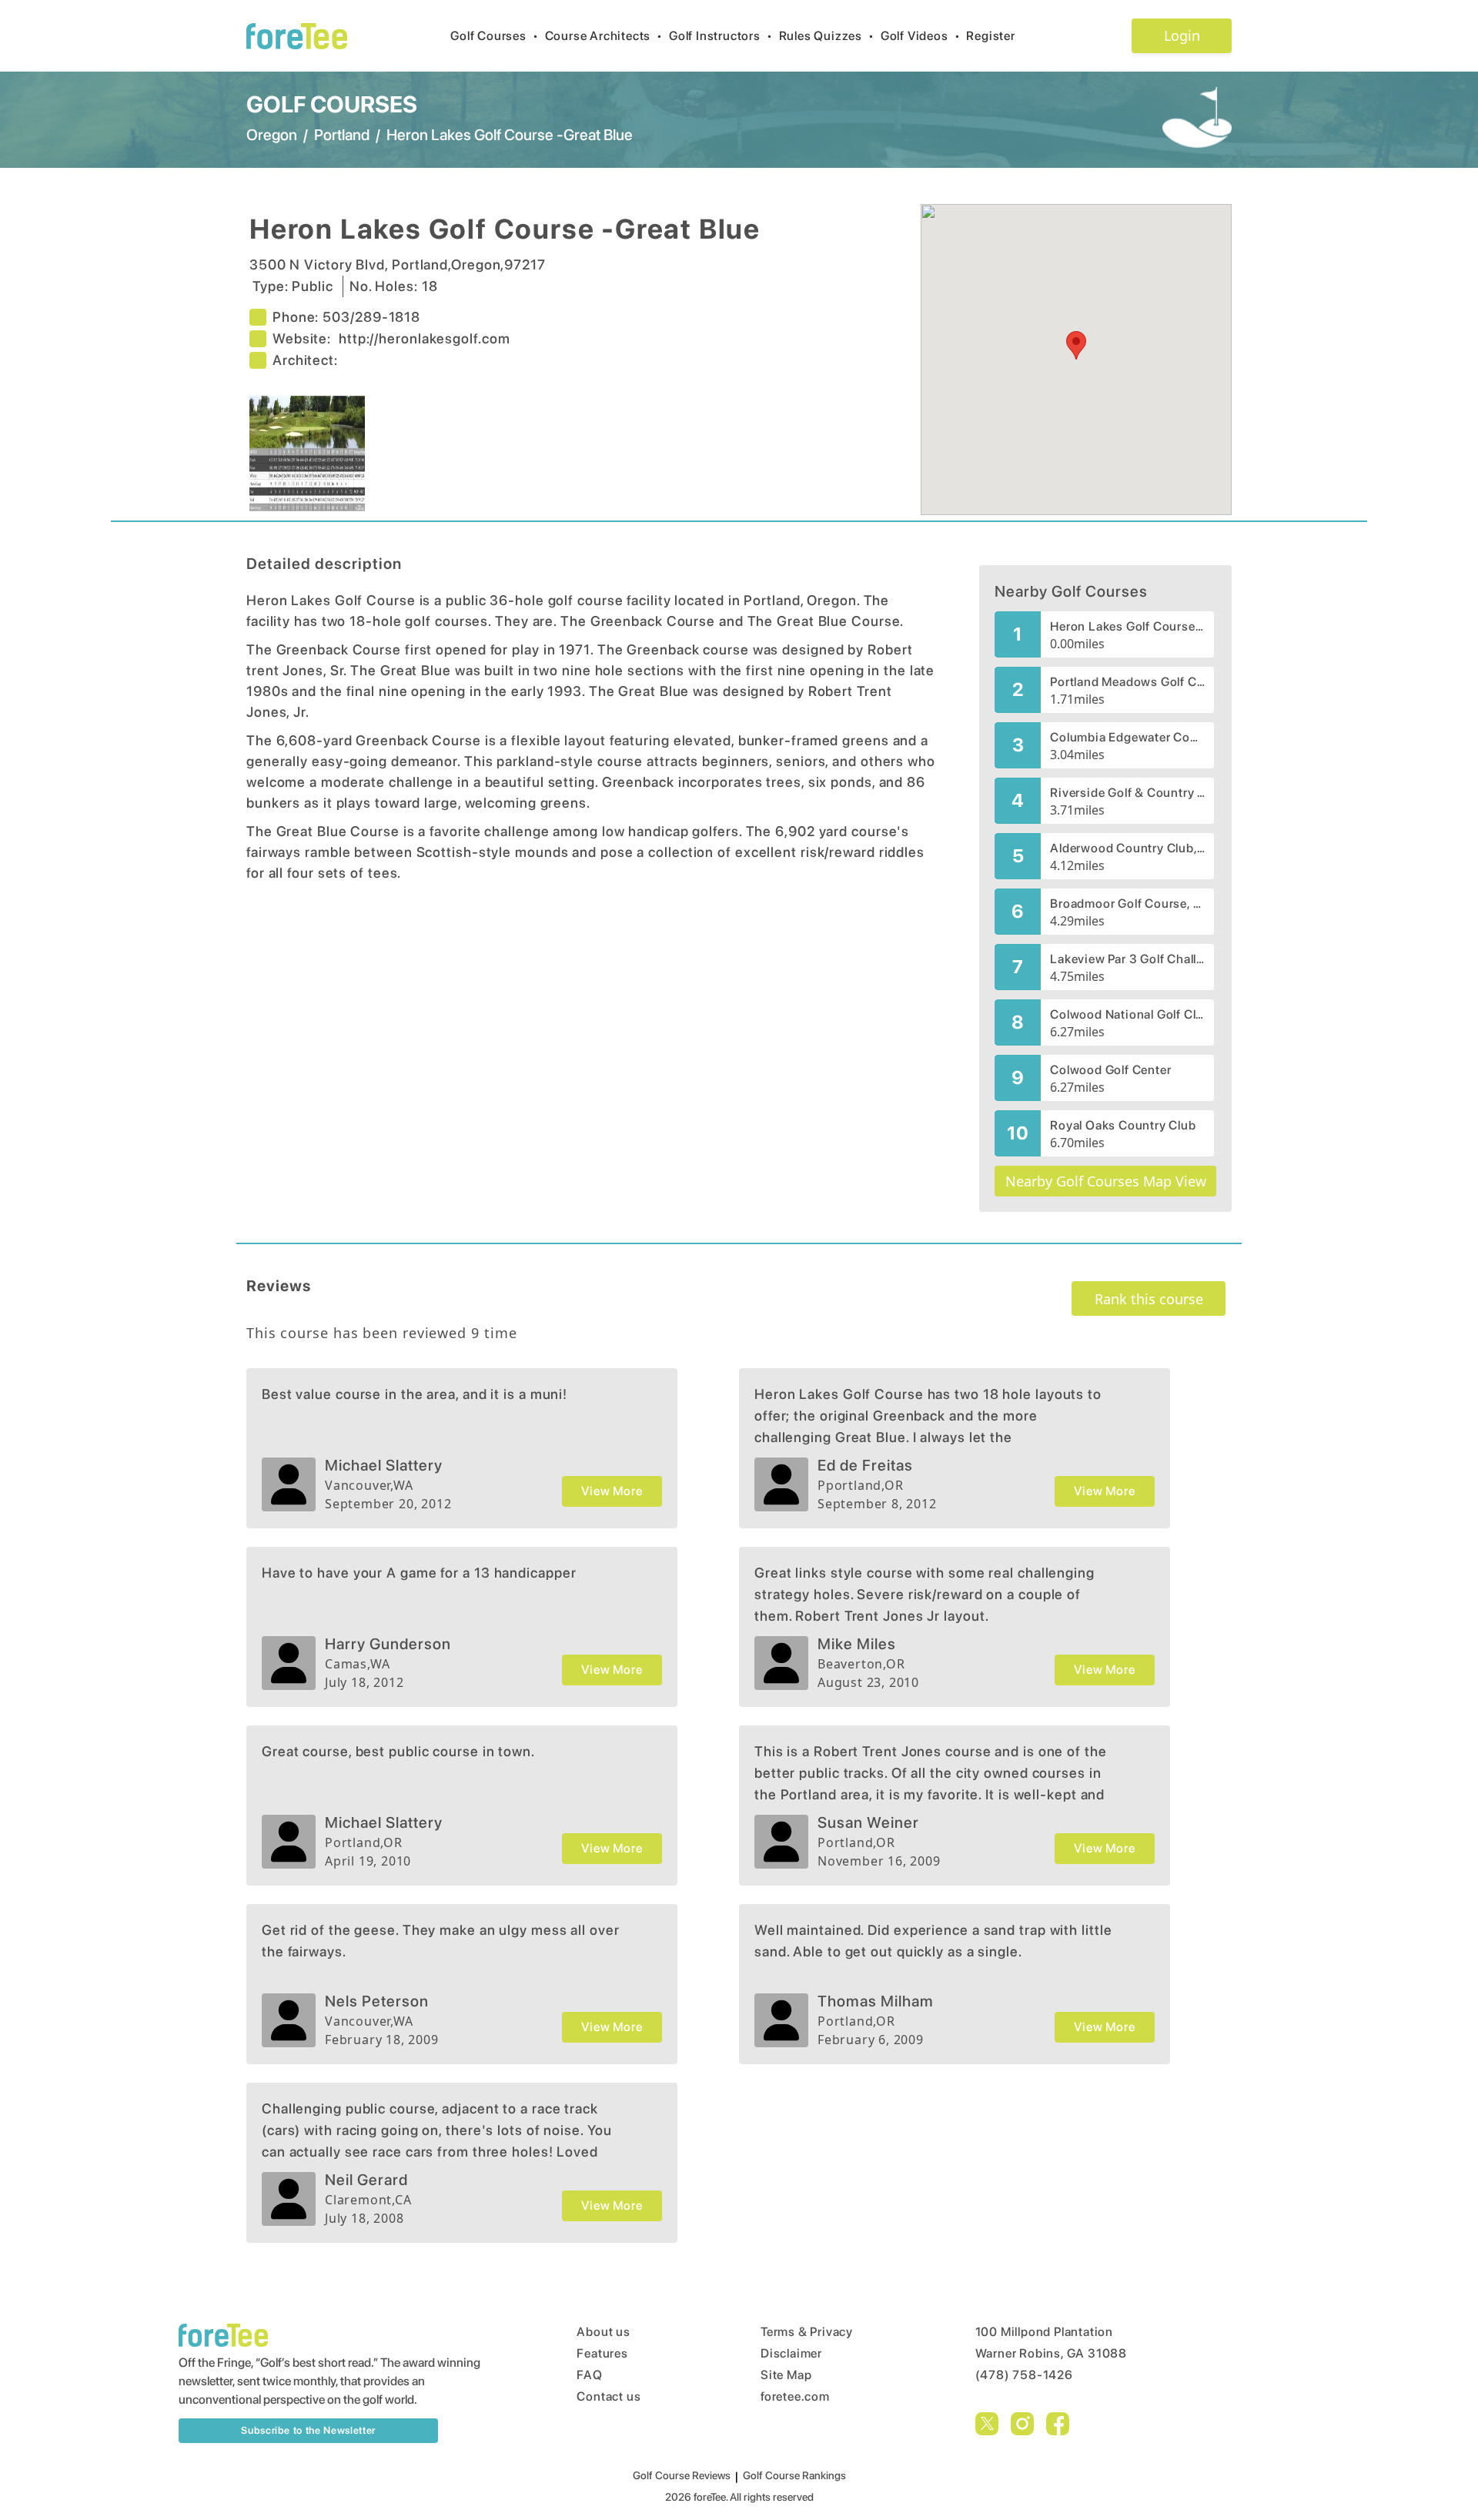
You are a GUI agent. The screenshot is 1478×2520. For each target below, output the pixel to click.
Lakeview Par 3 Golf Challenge (1127, 959)
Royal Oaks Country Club (1123, 1125)
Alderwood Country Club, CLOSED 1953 (1127, 848)
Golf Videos (921, 36)
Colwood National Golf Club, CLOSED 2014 (1127, 1014)
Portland (342, 135)
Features (602, 2353)
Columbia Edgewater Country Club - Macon (1127, 737)
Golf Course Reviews (682, 2475)
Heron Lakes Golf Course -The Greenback (1127, 626)
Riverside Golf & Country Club (1127, 793)
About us (603, 2332)
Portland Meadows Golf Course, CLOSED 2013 (1127, 682)
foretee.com (795, 2396)
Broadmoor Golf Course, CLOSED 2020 (1127, 904)
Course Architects (604, 36)
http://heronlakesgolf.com (425, 338)
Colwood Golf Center (1110, 1070)
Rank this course (1149, 1299)
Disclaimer (791, 2353)
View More (612, 1491)
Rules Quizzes (827, 36)
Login (1182, 35)
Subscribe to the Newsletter (308, 2430)
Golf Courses (494, 36)
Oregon (272, 135)
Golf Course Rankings (794, 2475)
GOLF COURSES (332, 104)
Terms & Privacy (807, 2332)
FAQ (589, 2375)
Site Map (786, 2375)
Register (990, 36)
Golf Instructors (721, 36)
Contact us (609, 2396)
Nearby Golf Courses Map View (1106, 1181)
